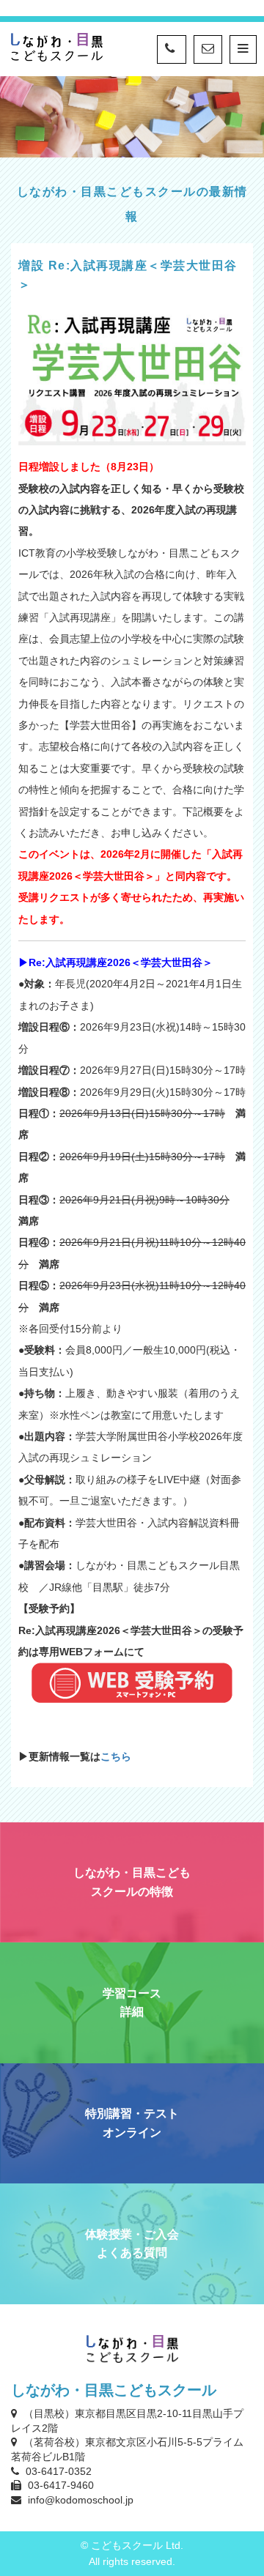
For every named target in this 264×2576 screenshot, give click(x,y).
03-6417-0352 (59, 2471)
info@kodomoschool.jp (81, 2500)
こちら (116, 1756)
